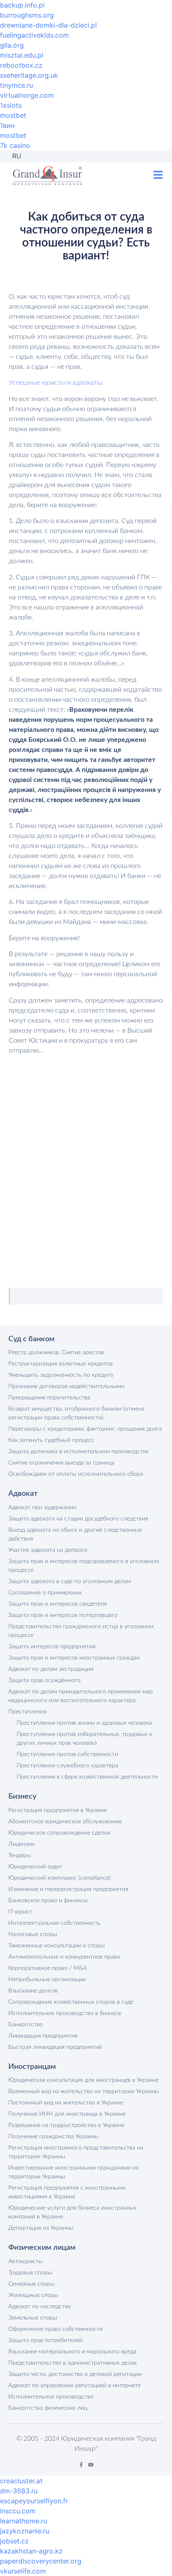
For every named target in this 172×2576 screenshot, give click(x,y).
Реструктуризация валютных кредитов (61, 1364)
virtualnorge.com (27, 95)
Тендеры (20, 1855)
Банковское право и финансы (48, 1901)
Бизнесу (22, 1797)
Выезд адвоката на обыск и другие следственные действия (75, 1534)
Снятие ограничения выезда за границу (61, 1463)
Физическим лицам (42, 2248)
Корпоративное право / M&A (48, 1968)
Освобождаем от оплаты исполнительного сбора (76, 1474)
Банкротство (26, 2025)
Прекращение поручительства (49, 1398)
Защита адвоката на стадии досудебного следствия (78, 1519)
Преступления (28, 1712)
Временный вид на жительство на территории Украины (84, 2091)
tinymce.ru (16, 85)
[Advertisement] (86, 1161)
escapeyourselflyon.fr (34, 2501)
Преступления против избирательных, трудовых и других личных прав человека (85, 1739)
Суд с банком (32, 1339)
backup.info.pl (22, 5)
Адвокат (23, 1494)
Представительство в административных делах (73, 2363)
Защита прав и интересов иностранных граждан (74, 1658)
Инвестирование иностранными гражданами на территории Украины (73, 2172)
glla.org (12, 45)
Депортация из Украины (41, 2228)
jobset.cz (14, 2541)
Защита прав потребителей (46, 2340)
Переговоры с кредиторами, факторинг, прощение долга (85, 1429)
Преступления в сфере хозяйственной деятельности (87, 1777)
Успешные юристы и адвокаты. (56, 383)
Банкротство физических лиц (48, 2408)
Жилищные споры (33, 2295)
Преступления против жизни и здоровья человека (84, 1723)
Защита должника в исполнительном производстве (78, 1452)
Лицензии (21, 1844)
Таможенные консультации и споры (57, 1946)
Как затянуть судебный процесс (51, 1440)
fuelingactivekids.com (34, 35)
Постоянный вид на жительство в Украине (66, 2103)
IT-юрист (20, 1912)
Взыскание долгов (33, 1991)
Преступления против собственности (67, 1754)
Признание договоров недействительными (66, 1386)
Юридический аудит (35, 1867)
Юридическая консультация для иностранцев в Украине (83, 2080)
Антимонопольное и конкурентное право (64, 1957)
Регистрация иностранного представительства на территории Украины (76, 2152)
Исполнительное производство (51, 2397)
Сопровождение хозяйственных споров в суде (71, 2002)
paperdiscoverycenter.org (41, 2561)
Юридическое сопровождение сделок (59, 1833)
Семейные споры (32, 2284)
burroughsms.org (27, 15)
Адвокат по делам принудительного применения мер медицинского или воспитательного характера (81, 1696)
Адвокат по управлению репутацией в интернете (75, 2386)
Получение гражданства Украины (53, 2137)
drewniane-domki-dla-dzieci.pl (48, 25)
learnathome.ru (24, 2521)
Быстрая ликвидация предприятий (55, 2047)
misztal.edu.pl (22, 55)
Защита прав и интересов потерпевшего (63, 1615)
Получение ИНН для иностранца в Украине (67, 2114)
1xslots (11, 105)
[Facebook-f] (81, 2465)
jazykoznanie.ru (25, 2531)
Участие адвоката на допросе (48, 1550)
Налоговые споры (33, 1934)
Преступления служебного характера (67, 1766)
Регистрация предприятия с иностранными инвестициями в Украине (67, 2192)
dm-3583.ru (19, 2491)
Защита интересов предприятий (52, 1647)
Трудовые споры (30, 2273)
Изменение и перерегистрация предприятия (68, 1889)
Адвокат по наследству (40, 2307)
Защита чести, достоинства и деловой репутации (75, 2374)
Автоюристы (25, 2261)
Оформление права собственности (56, 2329)
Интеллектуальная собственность (54, 1923)
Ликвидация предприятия (43, 2036)
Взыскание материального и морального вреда (72, 2352)
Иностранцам (32, 2067)
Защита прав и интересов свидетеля (58, 1604)
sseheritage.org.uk (29, 75)
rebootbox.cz (21, 65)
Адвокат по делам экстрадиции (51, 1669)
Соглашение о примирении (45, 1593)
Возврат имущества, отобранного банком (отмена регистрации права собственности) (76, 1413)
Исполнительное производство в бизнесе (65, 2013)
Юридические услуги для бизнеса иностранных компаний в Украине (73, 2212)
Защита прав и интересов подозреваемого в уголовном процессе (84, 1566)
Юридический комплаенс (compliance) (59, 1878)
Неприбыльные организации (47, 1980)
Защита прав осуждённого (44, 1680)
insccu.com (18, 2511)
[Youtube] (91, 2465)
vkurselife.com (23, 2571)
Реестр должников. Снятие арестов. (57, 1353)
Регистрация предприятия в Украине (58, 1810)
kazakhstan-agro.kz (31, 2551)
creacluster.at (21, 2481)
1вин (7, 125)
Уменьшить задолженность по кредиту (61, 1375)
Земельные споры (33, 2318)
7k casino (15, 145)
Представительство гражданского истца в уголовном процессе (81, 1631)
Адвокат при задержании (42, 1508)
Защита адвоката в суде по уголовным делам (70, 1581)
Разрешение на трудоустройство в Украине (66, 2125)
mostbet (13, 115)
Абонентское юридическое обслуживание (65, 1822)
